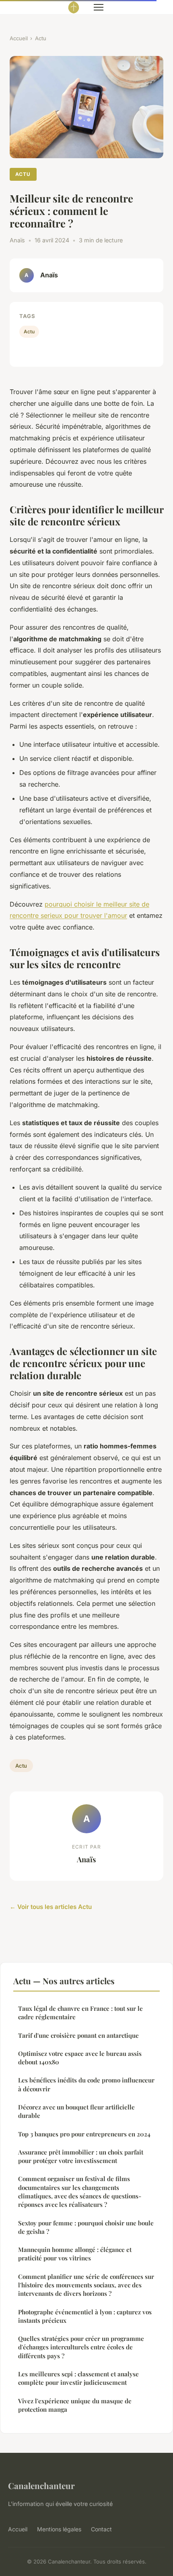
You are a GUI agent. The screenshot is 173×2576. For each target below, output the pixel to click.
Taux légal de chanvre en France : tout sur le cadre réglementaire (80, 2013)
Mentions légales (59, 2529)
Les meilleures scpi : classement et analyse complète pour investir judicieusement (78, 2378)
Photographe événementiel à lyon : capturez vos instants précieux (85, 2316)
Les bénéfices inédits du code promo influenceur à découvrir (86, 2084)
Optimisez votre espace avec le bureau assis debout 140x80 (80, 2058)
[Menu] (99, 7)
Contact (101, 2529)
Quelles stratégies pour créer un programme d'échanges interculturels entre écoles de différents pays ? (81, 2347)
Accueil (19, 38)
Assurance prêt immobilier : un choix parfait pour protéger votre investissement (81, 2156)
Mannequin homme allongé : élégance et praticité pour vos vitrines (75, 2254)
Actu (41, 38)
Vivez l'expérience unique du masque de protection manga (75, 2405)
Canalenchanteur (41, 2485)
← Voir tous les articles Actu (51, 1907)
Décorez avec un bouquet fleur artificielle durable (76, 2111)
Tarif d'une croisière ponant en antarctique (78, 2035)
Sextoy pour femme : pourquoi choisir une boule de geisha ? (86, 2227)
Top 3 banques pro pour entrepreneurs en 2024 (84, 2134)
